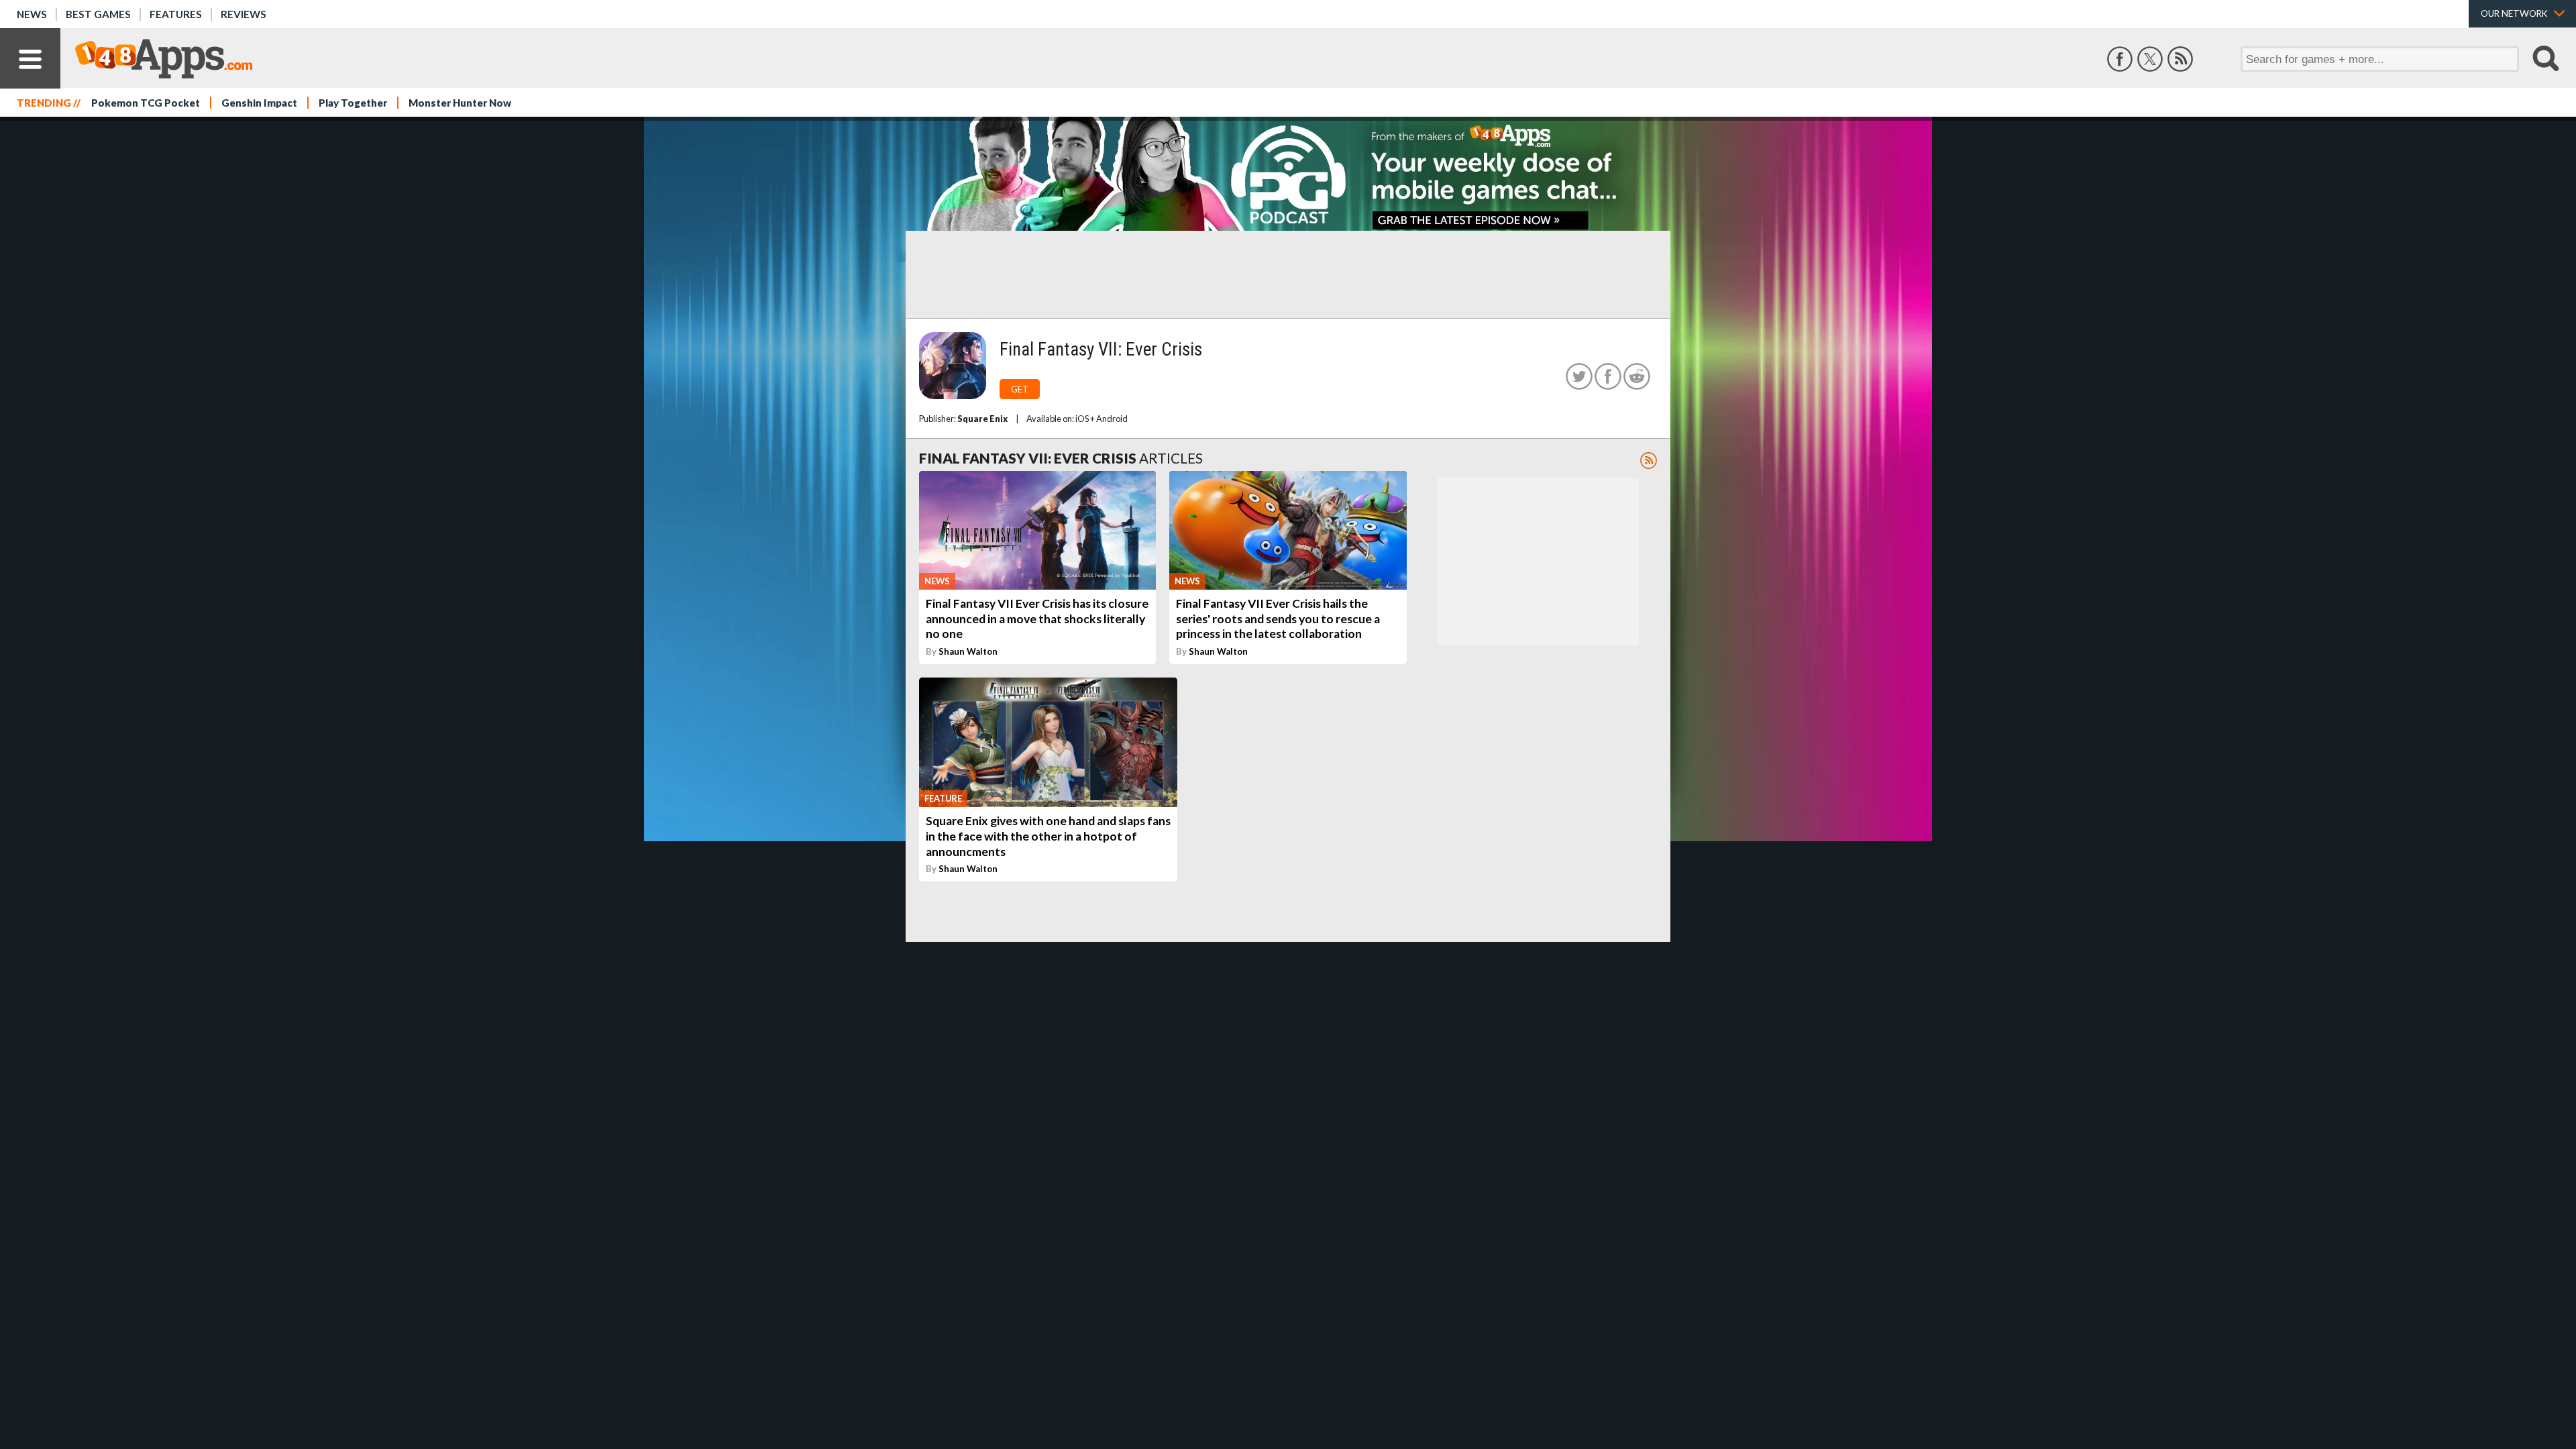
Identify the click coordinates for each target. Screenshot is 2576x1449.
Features (176, 14)
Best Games (98, 14)
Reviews (244, 14)
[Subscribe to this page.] (1649, 461)
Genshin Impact (259, 103)
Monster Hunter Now (460, 103)
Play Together (353, 103)
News (32, 14)
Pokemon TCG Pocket (146, 103)
